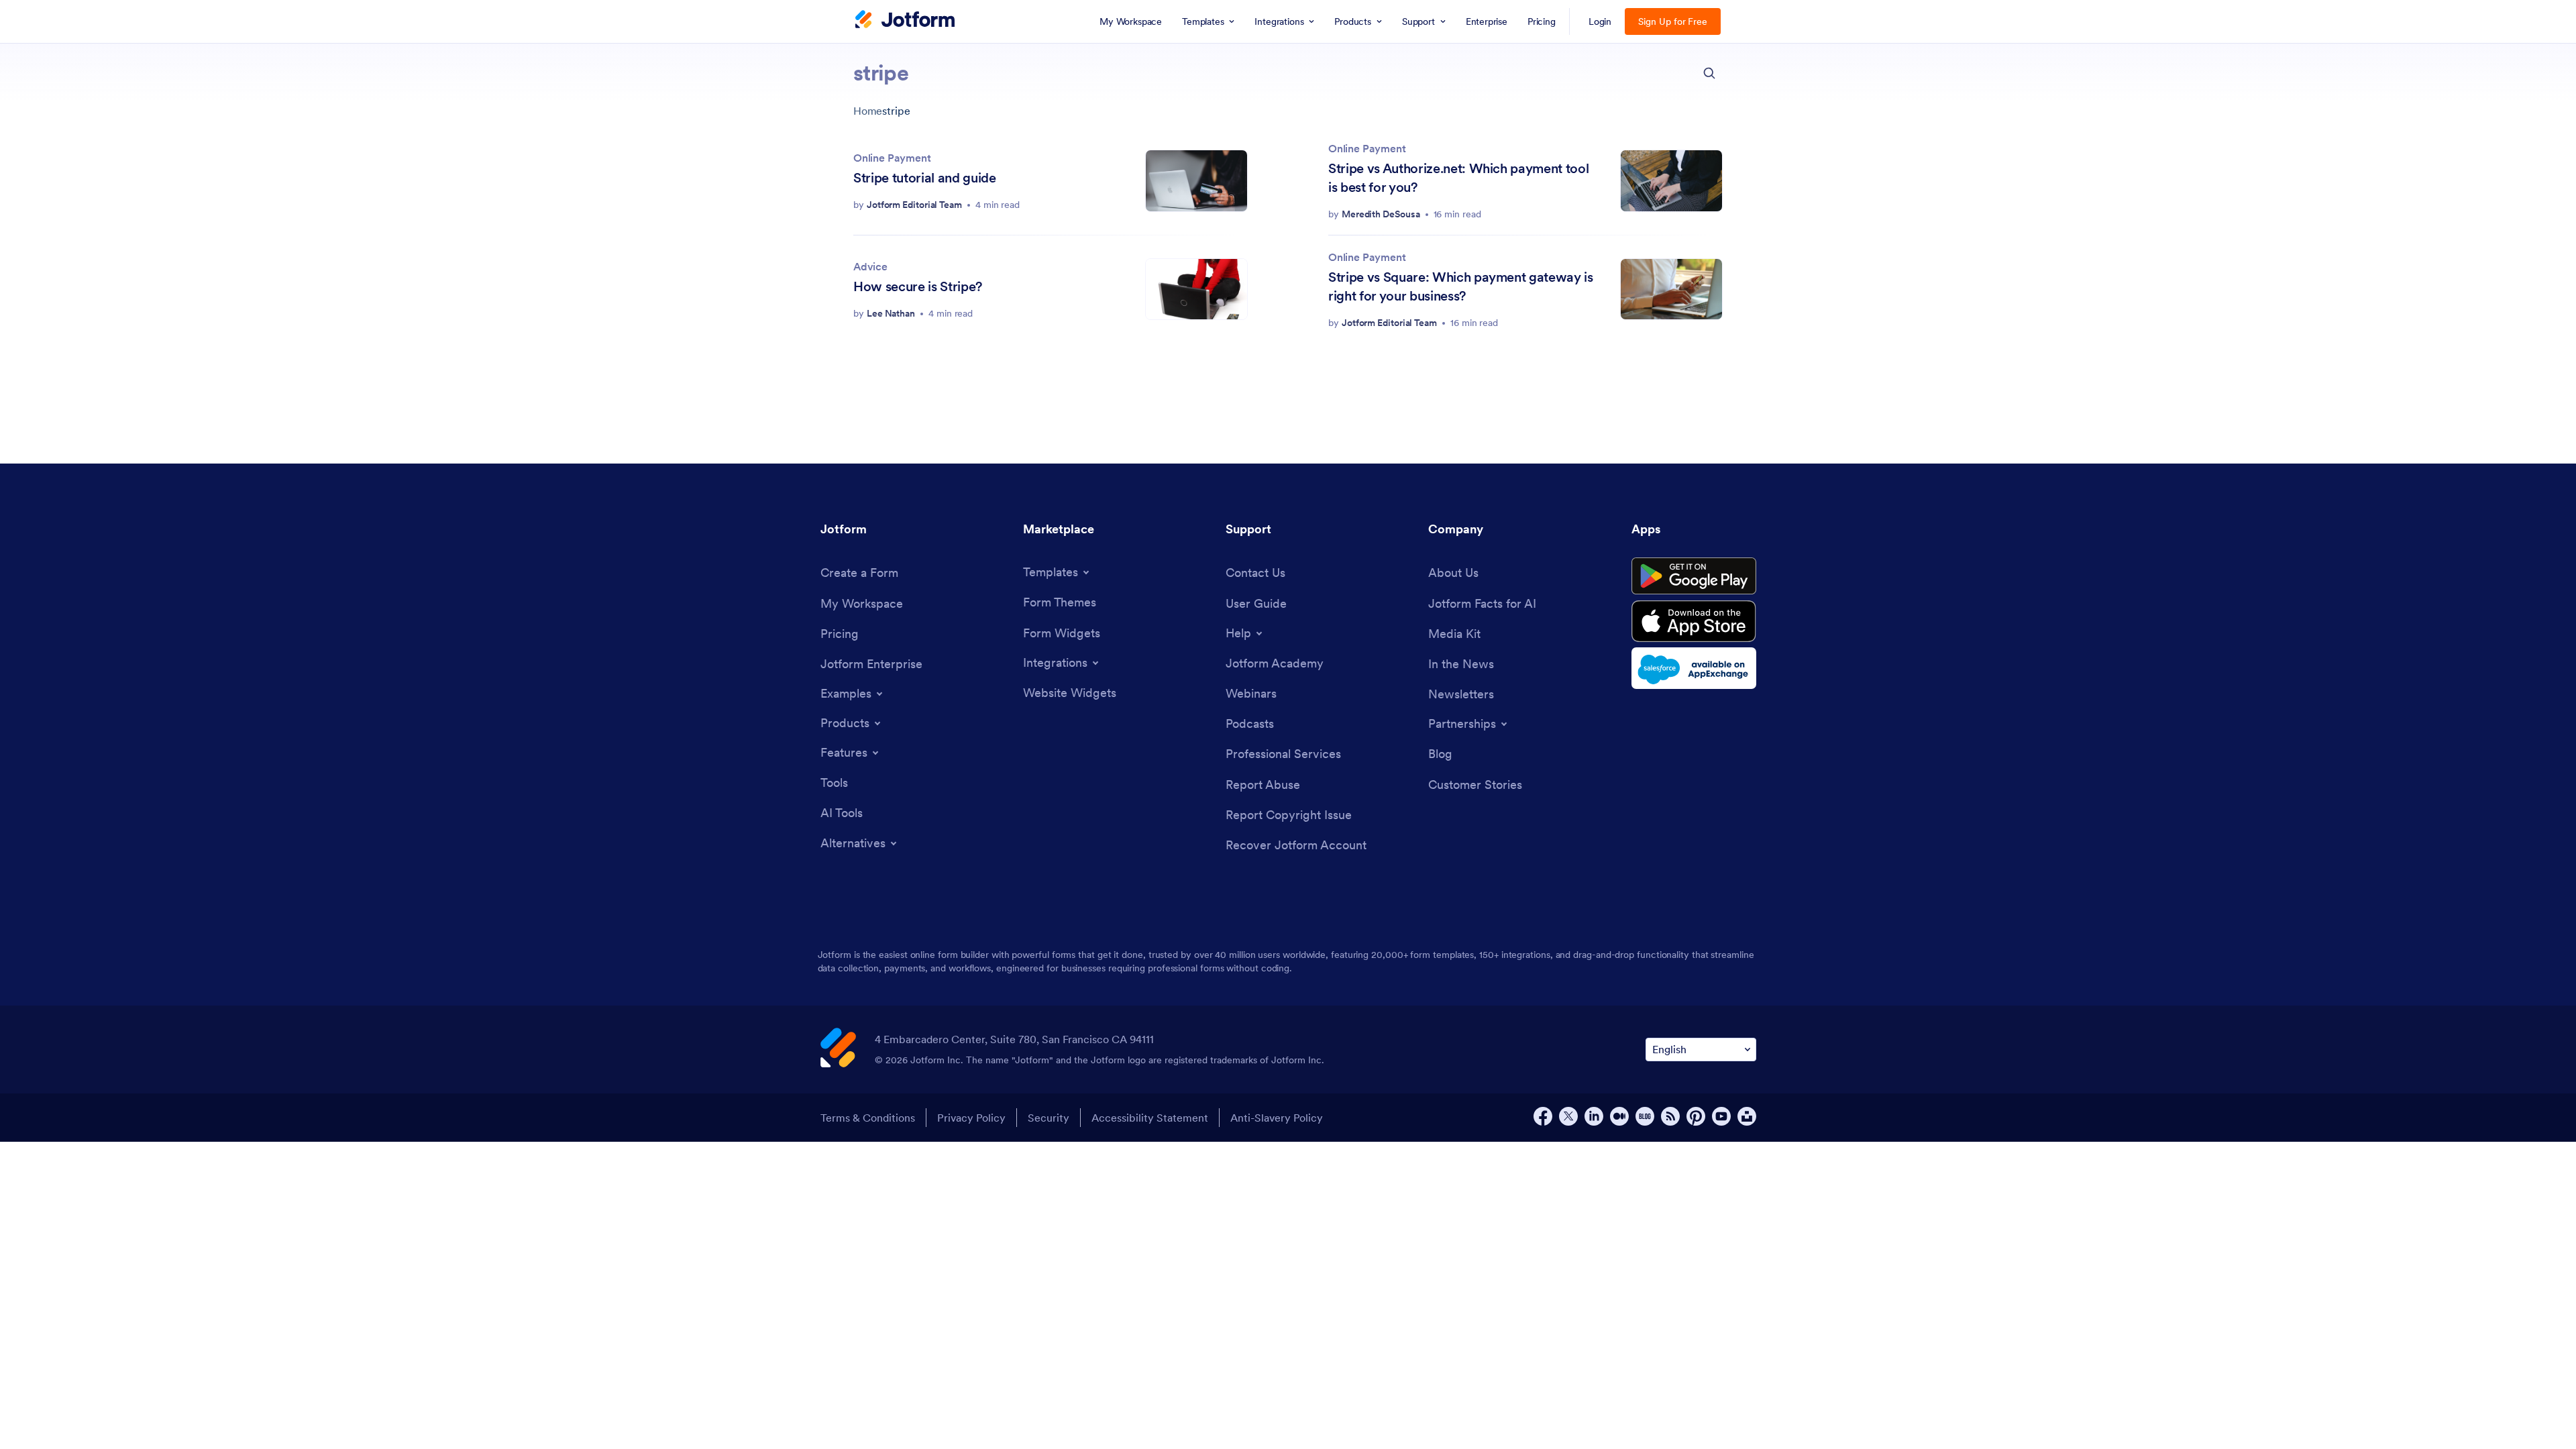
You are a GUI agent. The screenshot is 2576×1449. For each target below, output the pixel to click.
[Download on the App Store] (1694, 621)
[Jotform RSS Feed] (1670, 1116)
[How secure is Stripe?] (1196, 289)
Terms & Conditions (868, 1118)
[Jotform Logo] (905, 21)
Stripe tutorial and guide (925, 178)
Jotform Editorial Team (914, 205)
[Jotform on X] (1568, 1116)
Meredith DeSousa (1381, 214)
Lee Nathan (891, 313)
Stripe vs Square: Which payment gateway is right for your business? (1461, 286)
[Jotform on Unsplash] (1747, 1116)
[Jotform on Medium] (1619, 1116)
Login (1600, 21)
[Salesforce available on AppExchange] (1694, 668)
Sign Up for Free (1673, 21)
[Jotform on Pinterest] (1696, 1116)
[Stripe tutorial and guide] (1196, 181)
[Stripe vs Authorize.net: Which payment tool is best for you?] (1671, 181)
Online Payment (892, 158)
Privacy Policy (971, 1118)
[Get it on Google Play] (1694, 576)
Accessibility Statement (1150, 1118)
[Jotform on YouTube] (1721, 1116)
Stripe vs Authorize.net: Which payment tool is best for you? (1458, 178)
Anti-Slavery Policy (1277, 1118)
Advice (870, 266)
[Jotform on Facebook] (1543, 1116)
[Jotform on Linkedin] (1594, 1116)
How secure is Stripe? (918, 286)
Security (1049, 1118)
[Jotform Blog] (1645, 1116)
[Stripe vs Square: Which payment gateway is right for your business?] (1671, 289)
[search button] (1709, 73)
